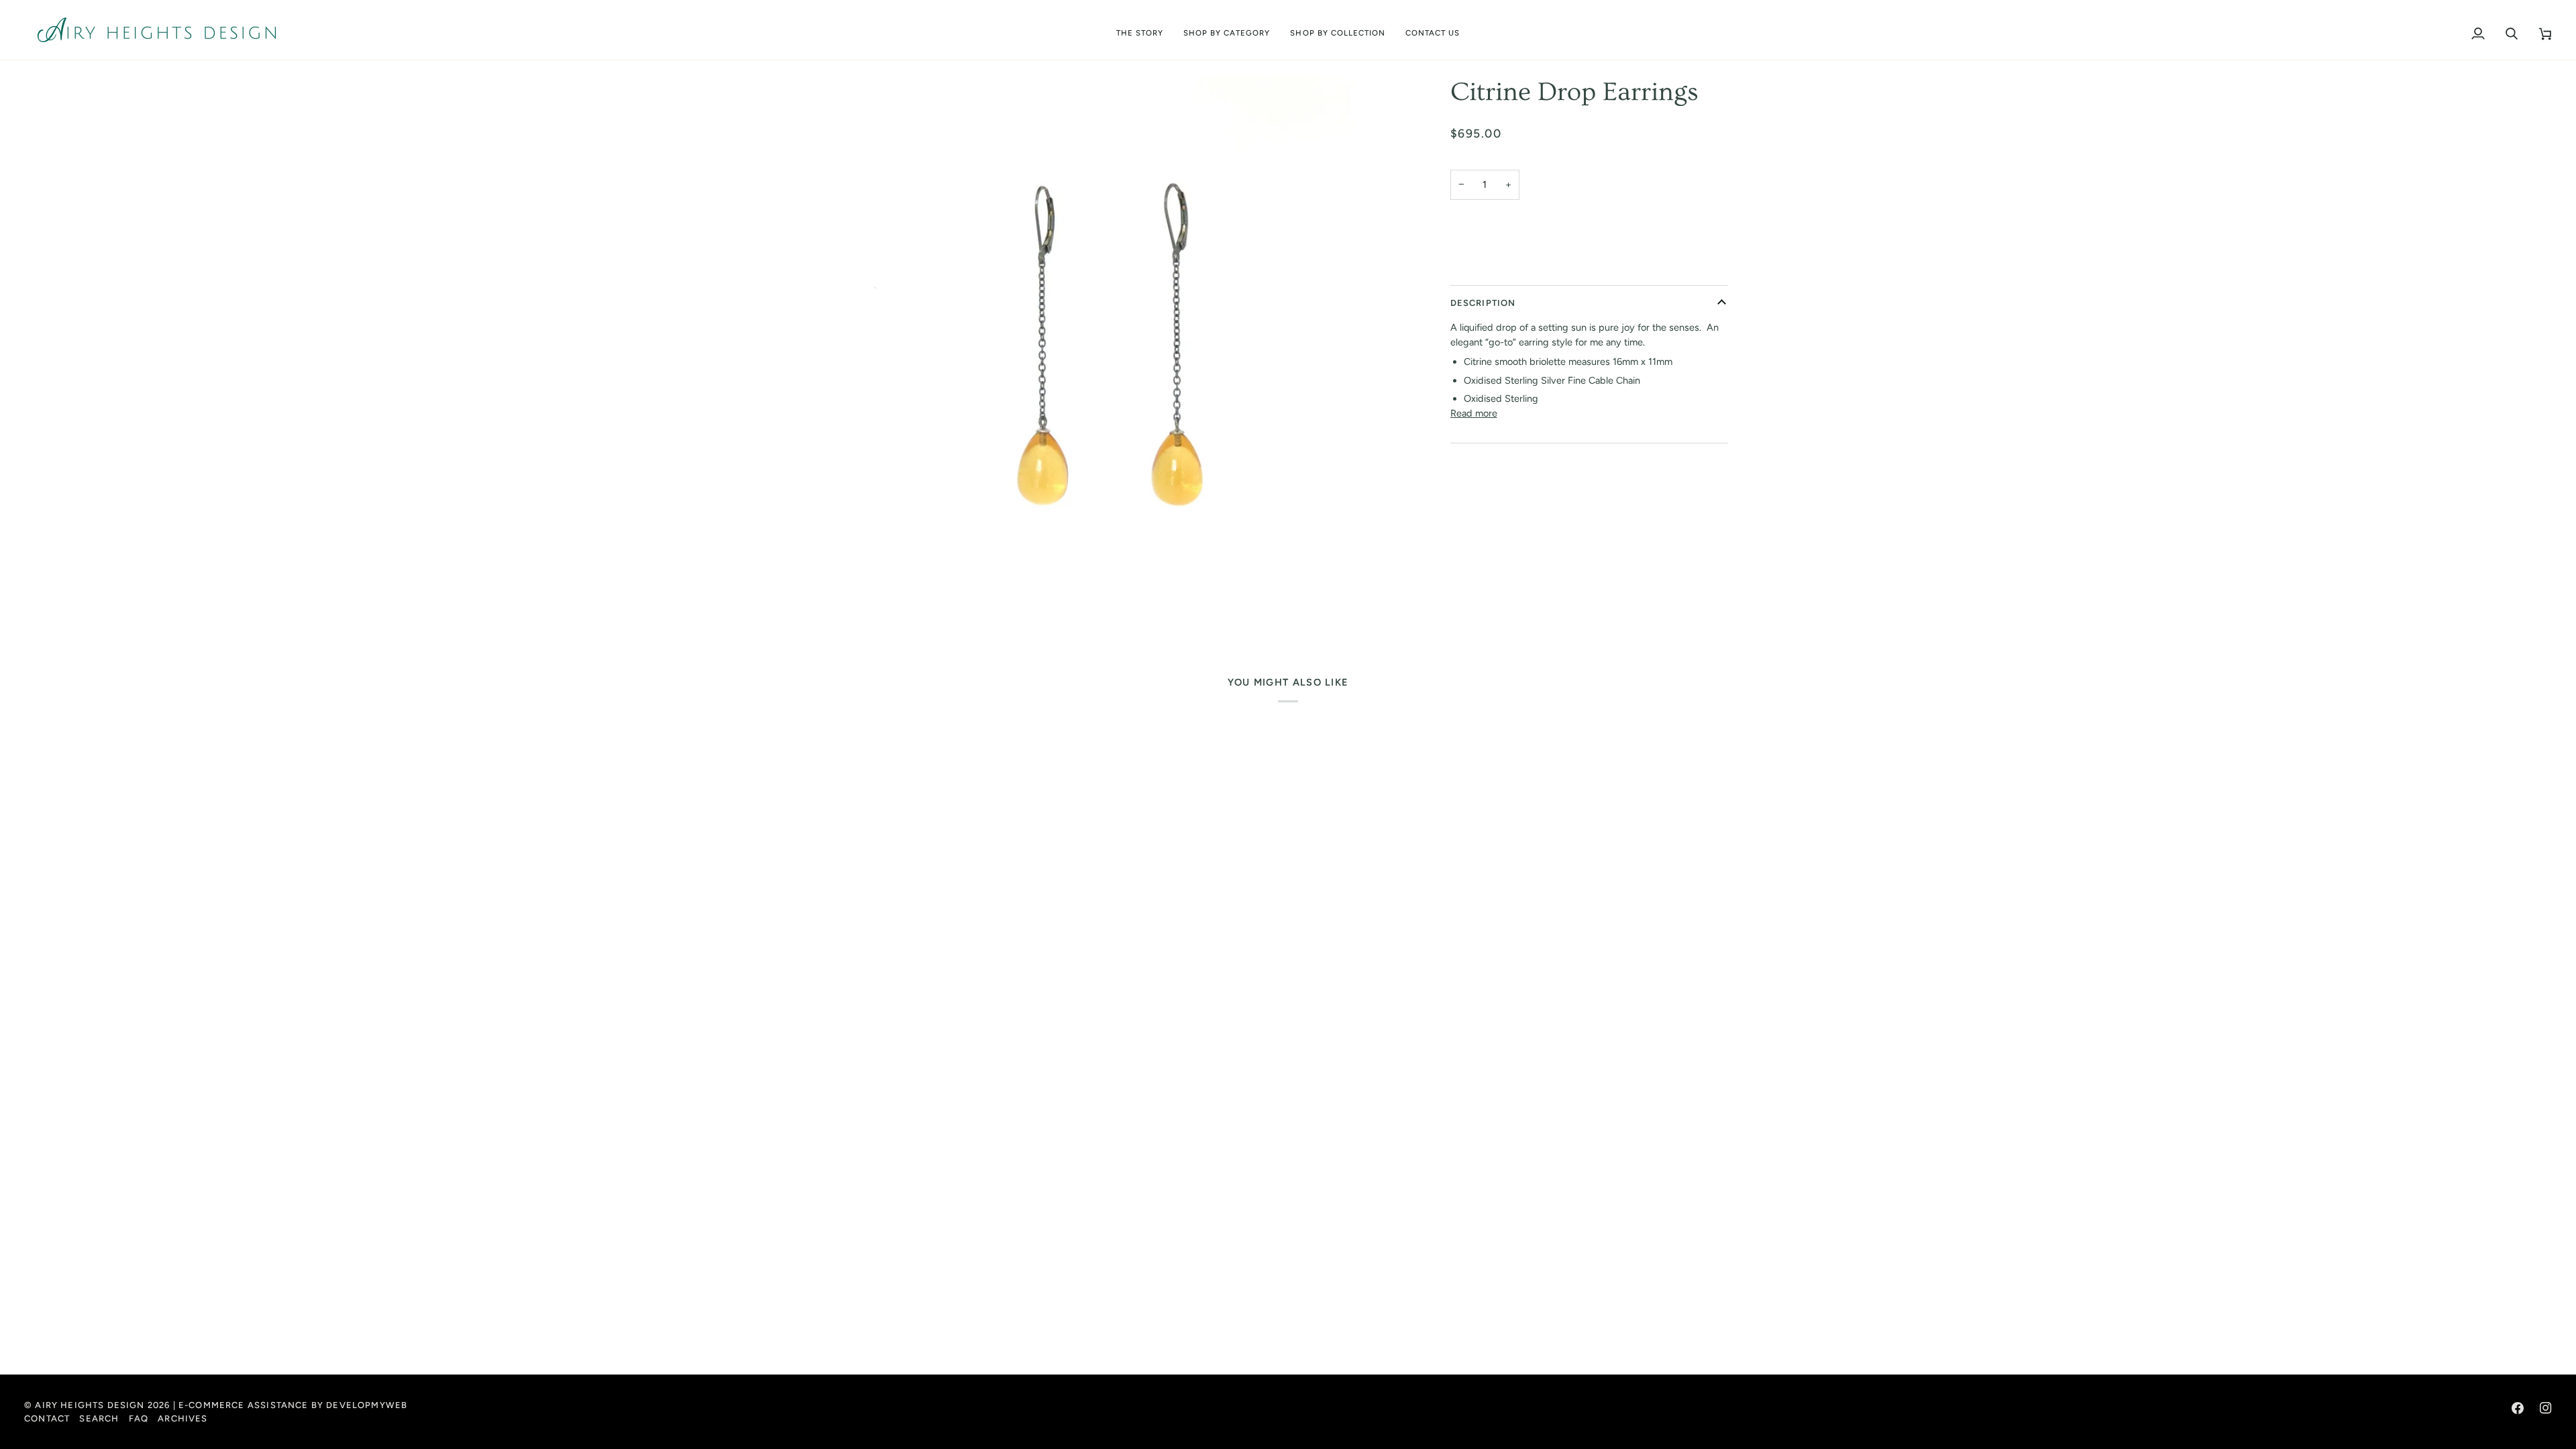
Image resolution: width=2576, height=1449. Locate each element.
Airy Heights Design (90, 1405)
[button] (1227, 30)
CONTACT (47, 1418)
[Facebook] (2518, 1408)
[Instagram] (2546, 1408)
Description (1483, 303)
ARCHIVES (182, 1418)
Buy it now (1589, 267)
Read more (1474, 413)
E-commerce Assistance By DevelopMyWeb (293, 1405)
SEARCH (99, 1418)
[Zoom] (1115, 364)
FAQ (139, 1418)
